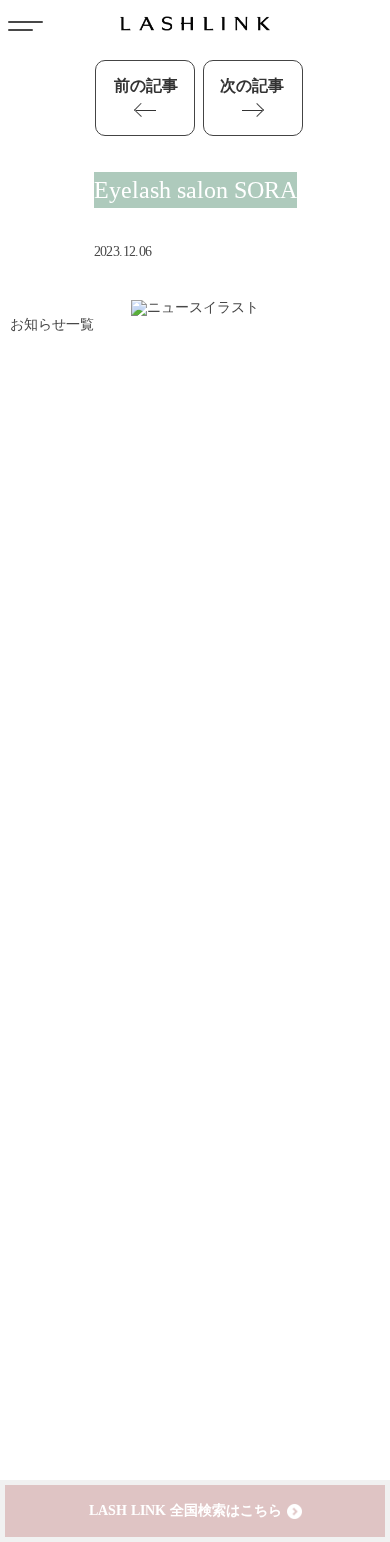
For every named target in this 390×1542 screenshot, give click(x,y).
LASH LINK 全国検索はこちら (185, 1510)
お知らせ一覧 (52, 324)
